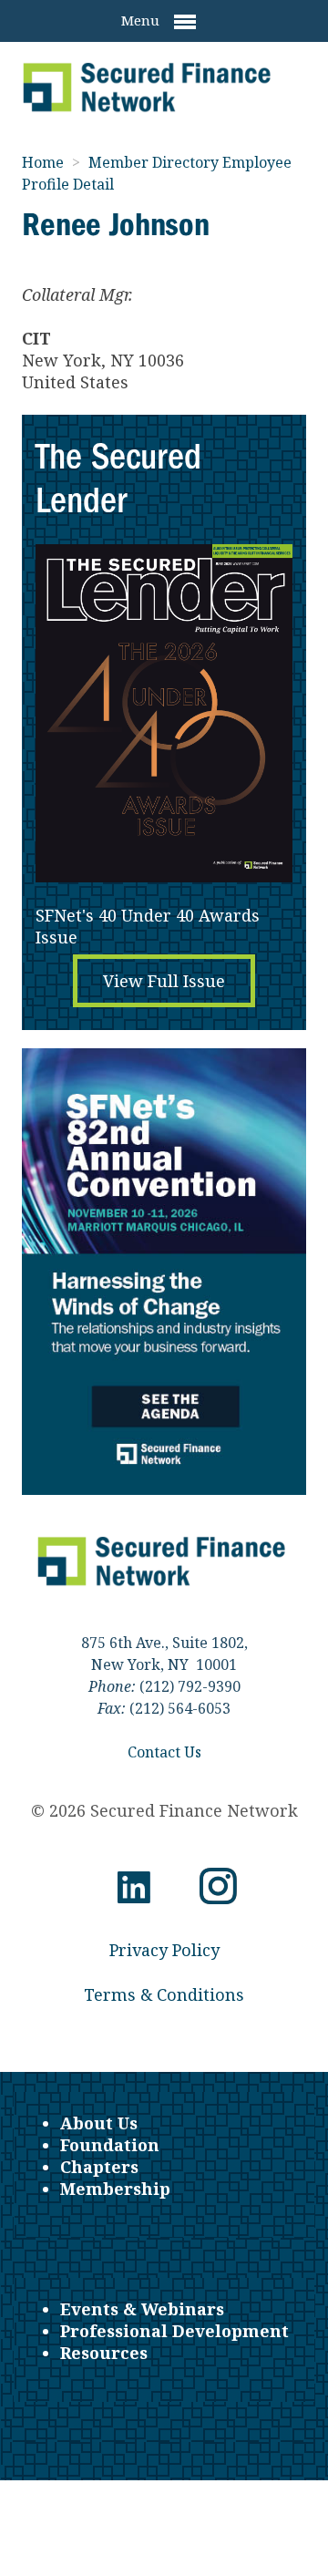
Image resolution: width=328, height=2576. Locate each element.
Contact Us (164, 1752)
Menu (142, 20)
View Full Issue (164, 981)
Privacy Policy (164, 1950)
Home (45, 162)
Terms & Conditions (164, 1994)
